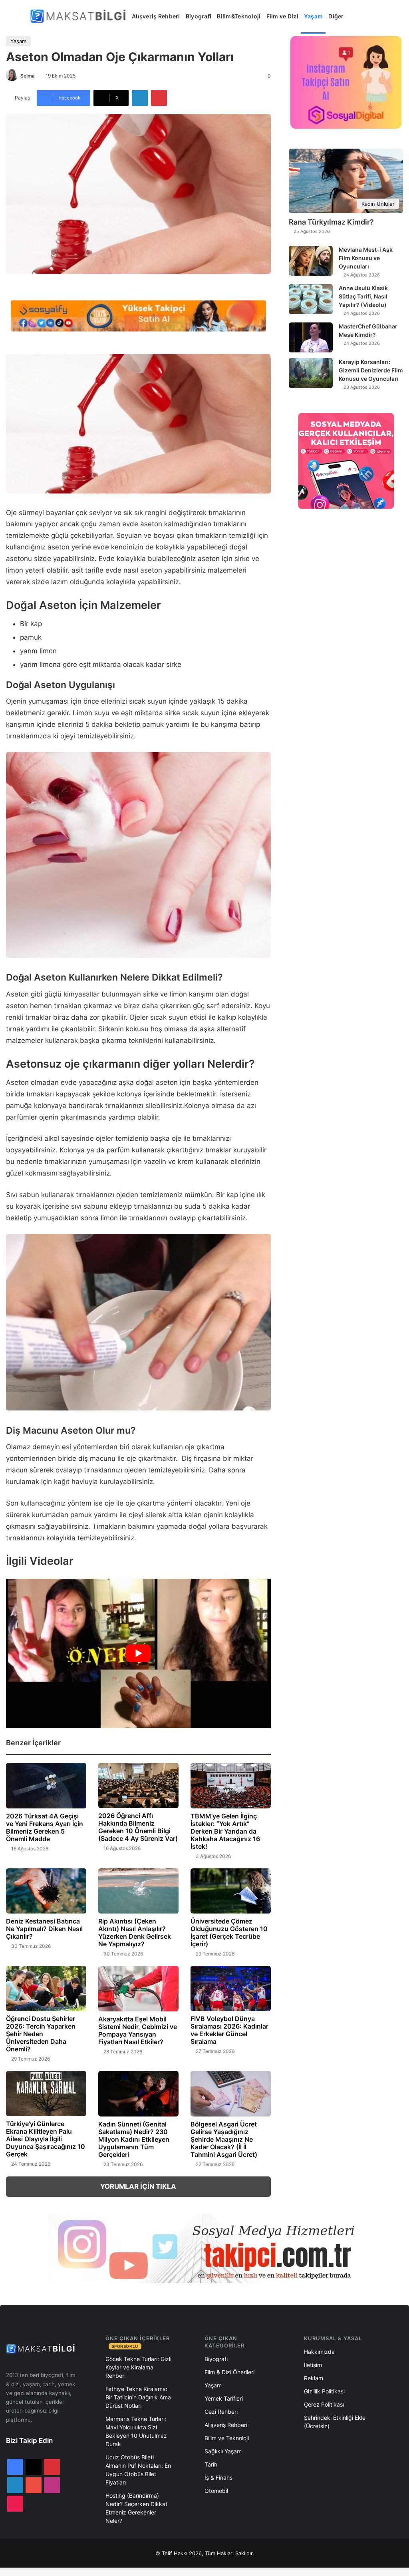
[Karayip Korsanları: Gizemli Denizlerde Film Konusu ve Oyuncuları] (311, 373)
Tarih (211, 2464)
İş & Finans (218, 2478)
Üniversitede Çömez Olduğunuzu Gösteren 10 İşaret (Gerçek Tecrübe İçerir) (229, 1932)
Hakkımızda (319, 2352)
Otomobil (216, 2491)
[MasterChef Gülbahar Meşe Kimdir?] (311, 337)
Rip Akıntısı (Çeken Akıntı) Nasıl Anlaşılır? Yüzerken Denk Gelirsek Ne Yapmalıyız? (135, 1932)
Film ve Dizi (282, 16)
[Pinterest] (159, 98)
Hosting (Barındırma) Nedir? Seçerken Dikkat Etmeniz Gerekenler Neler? (136, 2508)
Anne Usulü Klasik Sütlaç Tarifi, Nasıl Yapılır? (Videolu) (363, 296)
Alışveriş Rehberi (156, 16)
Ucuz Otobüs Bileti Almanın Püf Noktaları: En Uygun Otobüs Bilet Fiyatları (138, 2470)
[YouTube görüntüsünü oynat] (138, 1653)
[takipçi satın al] (138, 315)
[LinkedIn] (140, 98)
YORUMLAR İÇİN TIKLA (138, 2186)
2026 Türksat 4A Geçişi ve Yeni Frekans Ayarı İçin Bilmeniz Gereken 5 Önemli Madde (45, 1827)
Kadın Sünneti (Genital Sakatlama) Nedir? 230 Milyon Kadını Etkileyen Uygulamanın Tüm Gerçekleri (134, 2139)
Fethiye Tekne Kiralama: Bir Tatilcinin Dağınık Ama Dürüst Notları (138, 2397)
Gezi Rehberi (221, 2412)
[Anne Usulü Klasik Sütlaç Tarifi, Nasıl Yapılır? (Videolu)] (311, 299)
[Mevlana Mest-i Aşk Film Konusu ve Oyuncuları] (311, 261)
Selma (28, 76)
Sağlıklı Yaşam (223, 2451)
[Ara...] (355, 16)
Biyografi (199, 16)
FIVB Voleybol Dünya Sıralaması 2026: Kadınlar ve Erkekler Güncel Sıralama (229, 2030)
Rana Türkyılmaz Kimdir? (331, 222)
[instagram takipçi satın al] (204, 2248)
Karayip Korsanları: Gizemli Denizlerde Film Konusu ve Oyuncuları (371, 370)
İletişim (313, 2365)
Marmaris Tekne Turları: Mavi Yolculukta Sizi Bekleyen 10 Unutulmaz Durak (136, 2431)
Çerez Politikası (324, 2404)
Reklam (314, 2378)
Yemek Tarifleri (224, 2398)
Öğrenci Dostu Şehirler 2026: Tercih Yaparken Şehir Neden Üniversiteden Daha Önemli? (41, 2034)
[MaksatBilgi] (79, 16)
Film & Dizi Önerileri (229, 2372)
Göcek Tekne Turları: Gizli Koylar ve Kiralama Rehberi (138, 2367)
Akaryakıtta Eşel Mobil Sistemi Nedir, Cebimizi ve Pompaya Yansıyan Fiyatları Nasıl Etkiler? (138, 2030)
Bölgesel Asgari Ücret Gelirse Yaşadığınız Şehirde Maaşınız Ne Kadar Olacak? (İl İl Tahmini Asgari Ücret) (224, 2139)
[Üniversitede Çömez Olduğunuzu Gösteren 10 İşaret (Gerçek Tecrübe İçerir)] (231, 1891)
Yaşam (313, 16)
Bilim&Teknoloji (239, 16)
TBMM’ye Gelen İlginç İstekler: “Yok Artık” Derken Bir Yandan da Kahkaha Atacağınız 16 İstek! (225, 1831)
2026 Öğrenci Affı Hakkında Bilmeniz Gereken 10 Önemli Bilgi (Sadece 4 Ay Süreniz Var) (138, 1827)
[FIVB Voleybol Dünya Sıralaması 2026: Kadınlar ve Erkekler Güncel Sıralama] (231, 1988)
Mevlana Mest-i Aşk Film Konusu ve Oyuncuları (366, 258)
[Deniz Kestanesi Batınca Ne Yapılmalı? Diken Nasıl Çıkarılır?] (46, 1891)
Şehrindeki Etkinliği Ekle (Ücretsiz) (335, 2422)
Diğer (336, 16)
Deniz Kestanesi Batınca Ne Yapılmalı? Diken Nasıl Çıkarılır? (44, 1929)
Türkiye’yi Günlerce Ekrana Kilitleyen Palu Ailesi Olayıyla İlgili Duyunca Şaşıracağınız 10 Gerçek (46, 2139)
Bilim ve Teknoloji (227, 2438)
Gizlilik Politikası (324, 2391)
